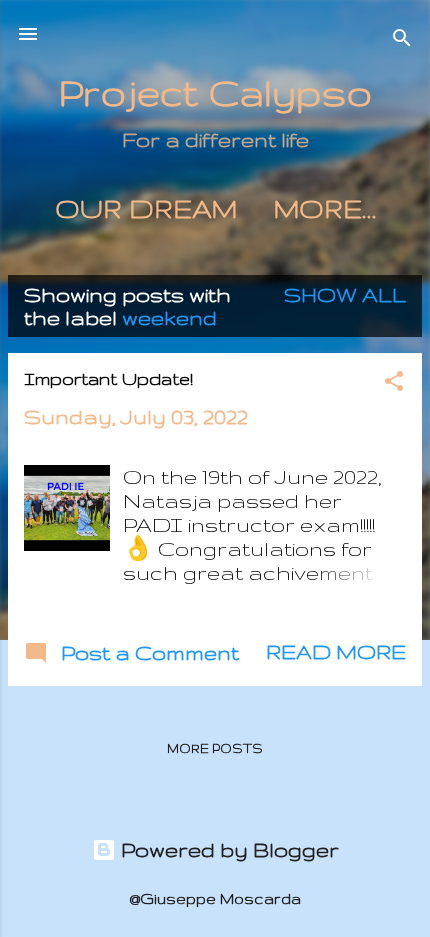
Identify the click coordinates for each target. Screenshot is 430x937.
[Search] (402, 40)
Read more (336, 651)
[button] (394, 383)
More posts (215, 748)
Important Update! (108, 378)
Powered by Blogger (227, 849)
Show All (345, 294)
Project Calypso (215, 92)
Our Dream (146, 208)
